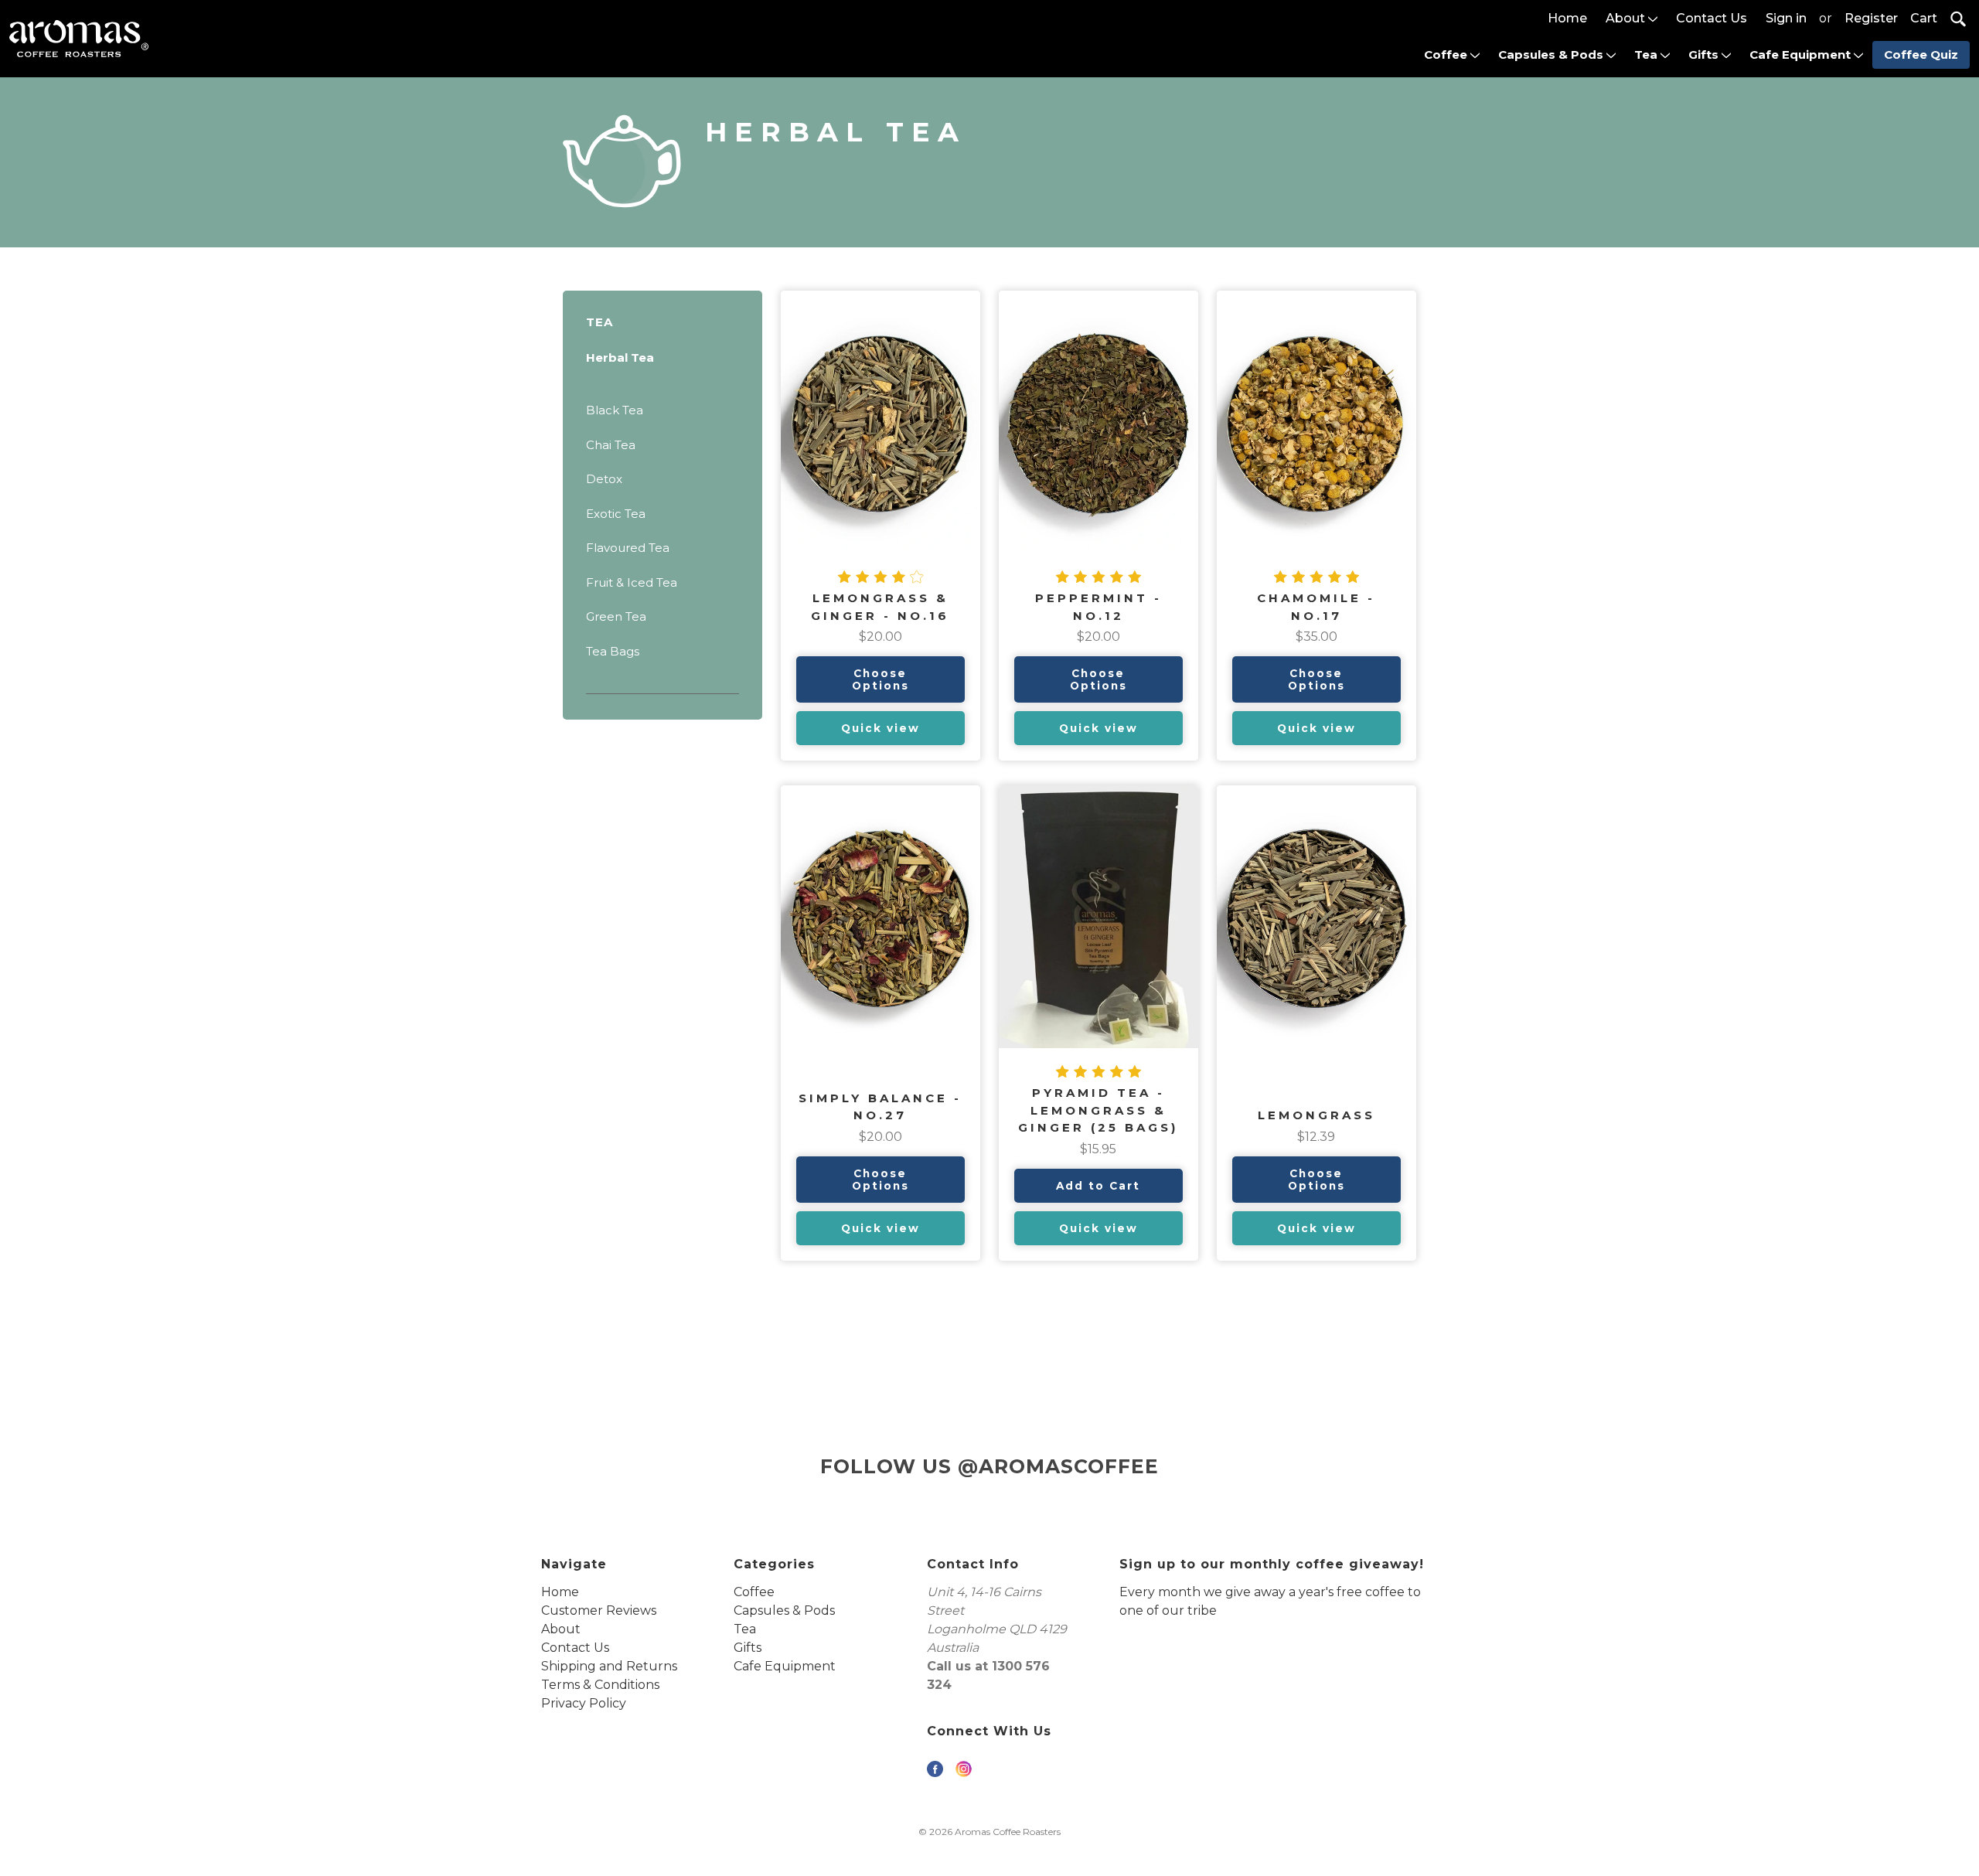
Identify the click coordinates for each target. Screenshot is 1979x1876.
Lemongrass (1316, 1115)
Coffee (1447, 54)
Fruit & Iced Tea (632, 582)
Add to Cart (1098, 1186)
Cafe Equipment (1802, 54)
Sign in (1786, 18)
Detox (604, 479)
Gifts (1705, 54)
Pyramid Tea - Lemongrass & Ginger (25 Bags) (1098, 1110)
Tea (1647, 54)
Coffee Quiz (1921, 54)
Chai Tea (611, 445)
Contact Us (1712, 18)
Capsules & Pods (1552, 54)
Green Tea (616, 616)
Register (1871, 18)
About (1627, 18)
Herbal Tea (620, 357)
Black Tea (615, 410)
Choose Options (881, 679)
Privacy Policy (584, 1703)
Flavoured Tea (628, 548)
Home (1567, 18)
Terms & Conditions (600, 1685)
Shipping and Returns (609, 1666)
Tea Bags (613, 651)
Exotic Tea (616, 514)
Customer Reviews (599, 1610)
